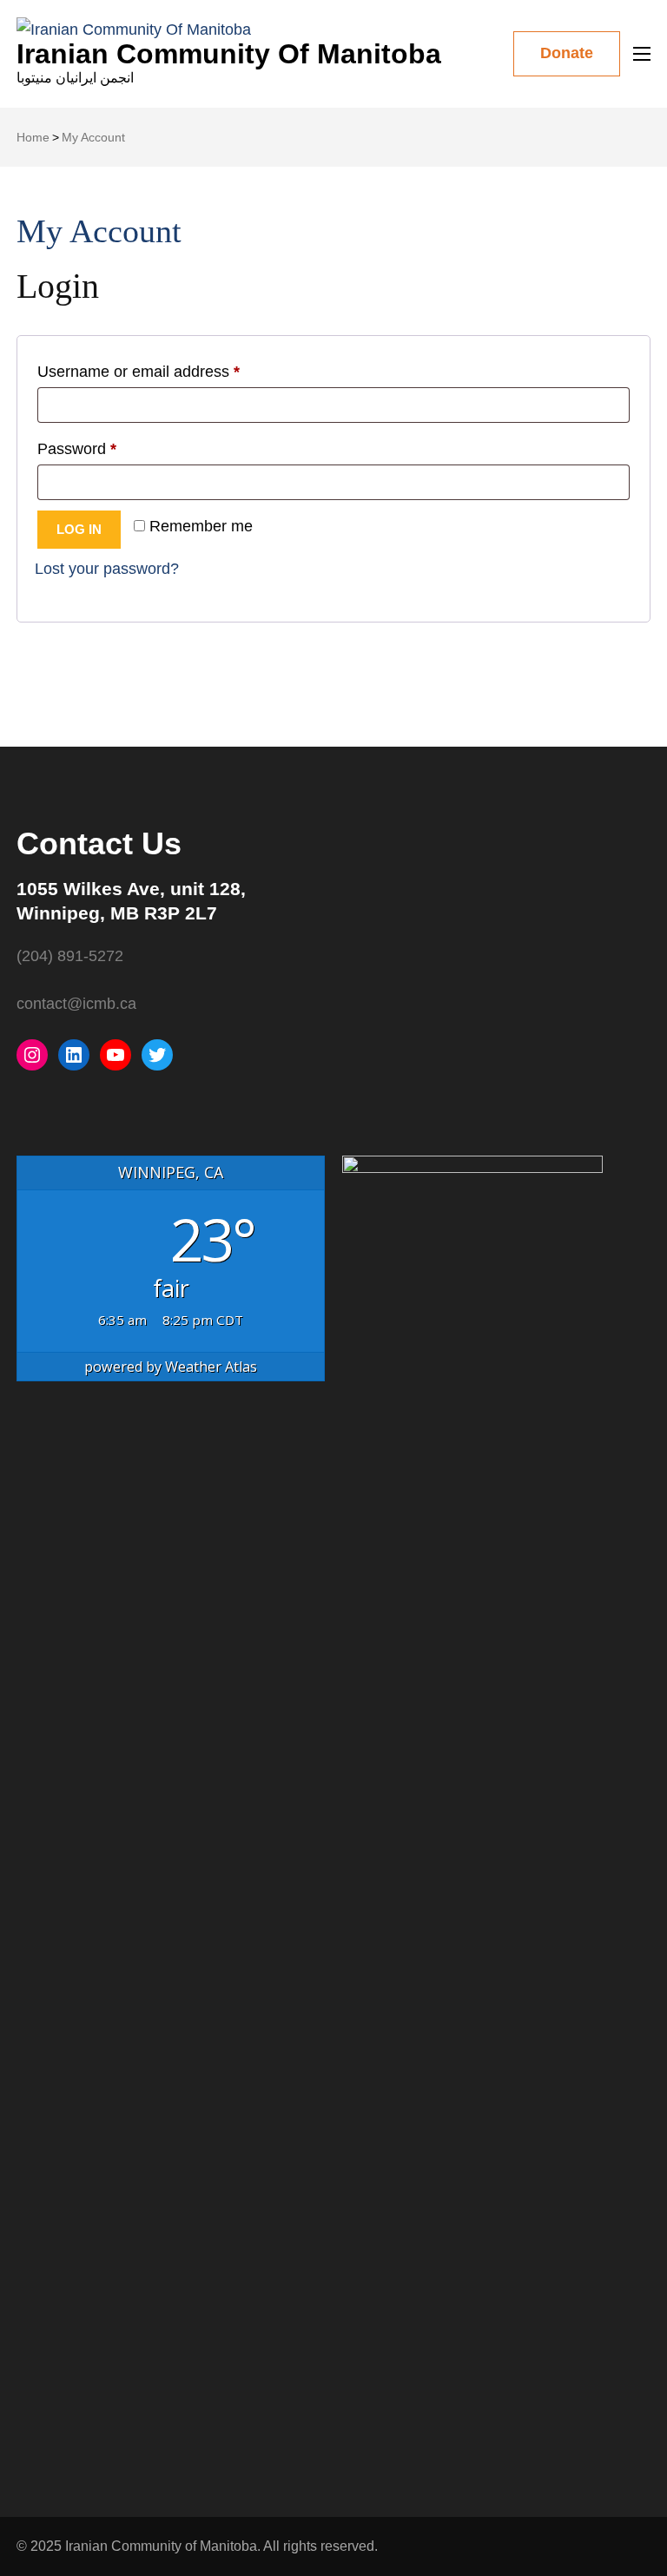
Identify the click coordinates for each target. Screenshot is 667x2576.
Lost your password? (107, 569)
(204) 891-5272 (70, 956)
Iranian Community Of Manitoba (229, 54)
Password (108, 448)
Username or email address (170, 371)
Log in (79, 529)
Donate (567, 53)
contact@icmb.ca (76, 1004)
